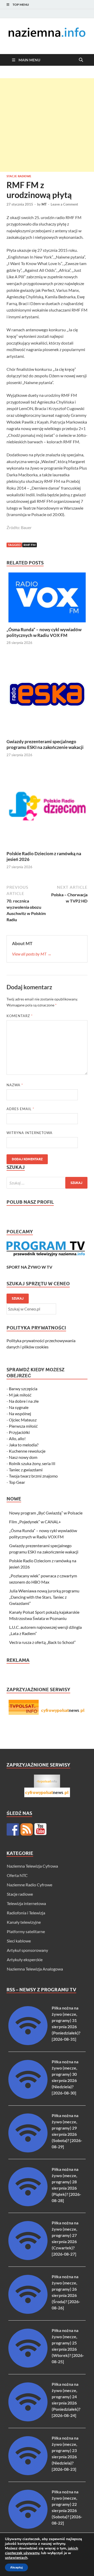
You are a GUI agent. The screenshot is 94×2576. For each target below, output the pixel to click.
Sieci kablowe (19, 1941)
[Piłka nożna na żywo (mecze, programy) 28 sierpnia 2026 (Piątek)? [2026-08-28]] (28, 2205)
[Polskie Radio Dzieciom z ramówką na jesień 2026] (47, 808)
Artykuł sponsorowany (27, 1950)
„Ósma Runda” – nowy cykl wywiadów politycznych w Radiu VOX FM (44, 632)
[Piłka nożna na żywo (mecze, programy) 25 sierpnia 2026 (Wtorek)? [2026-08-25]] (28, 2366)
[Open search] (81, 60)
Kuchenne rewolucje (27, 1451)
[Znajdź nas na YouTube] (40, 1829)
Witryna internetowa (30, 1133)
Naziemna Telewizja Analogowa (35, 1969)
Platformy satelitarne (26, 1931)
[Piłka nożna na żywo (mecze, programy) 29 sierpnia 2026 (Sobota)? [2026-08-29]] (28, 2151)
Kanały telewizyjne (24, 1922)
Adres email (20, 1109)
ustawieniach (16, 2558)
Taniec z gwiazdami (26, 1470)
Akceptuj (16, 2567)
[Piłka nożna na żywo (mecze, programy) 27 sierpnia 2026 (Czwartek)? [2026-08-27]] (28, 2258)
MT (44, 204)
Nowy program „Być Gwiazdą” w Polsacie (46, 1513)
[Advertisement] (47, 125)
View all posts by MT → (32, 954)
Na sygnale (19, 1407)
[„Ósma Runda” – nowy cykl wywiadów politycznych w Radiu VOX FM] (47, 599)
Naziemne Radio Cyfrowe (30, 1885)
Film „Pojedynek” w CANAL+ (35, 1522)
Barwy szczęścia (23, 1389)
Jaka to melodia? (24, 1445)
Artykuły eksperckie (25, 1959)
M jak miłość (20, 1395)
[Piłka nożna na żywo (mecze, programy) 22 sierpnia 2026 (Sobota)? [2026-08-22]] (28, 2527)
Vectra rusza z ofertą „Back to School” (42, 1642)
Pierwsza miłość (23, 1426)
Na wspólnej (20, 1414)
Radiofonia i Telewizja (26, 1913)
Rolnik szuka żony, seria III (32, 1463)
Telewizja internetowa (26, 1903)
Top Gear (17, 1482)
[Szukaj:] (47, 1183)
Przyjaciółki (19, 1432)
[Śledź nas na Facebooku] (13, 1829)
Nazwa (15, 1085)
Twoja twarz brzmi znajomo (33, 1476)
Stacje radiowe (19, 176)
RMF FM (30, 545)
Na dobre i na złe (24, 1401)
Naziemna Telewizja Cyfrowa (32, 1866)
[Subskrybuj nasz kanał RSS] (27, 1829)
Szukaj (18, 1298)
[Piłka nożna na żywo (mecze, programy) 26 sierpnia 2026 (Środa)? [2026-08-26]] (28, 2312)
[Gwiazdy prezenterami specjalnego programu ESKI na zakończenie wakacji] (47, 696)
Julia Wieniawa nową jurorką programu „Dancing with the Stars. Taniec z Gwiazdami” (44, 1597)
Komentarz (20, 1016)
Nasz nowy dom (23, 1457)
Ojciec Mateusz (23, 1420)
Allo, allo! (17, 1438)
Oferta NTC (17, 1875)
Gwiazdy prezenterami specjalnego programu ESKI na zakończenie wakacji (45, 744)
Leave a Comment (64, 204)
